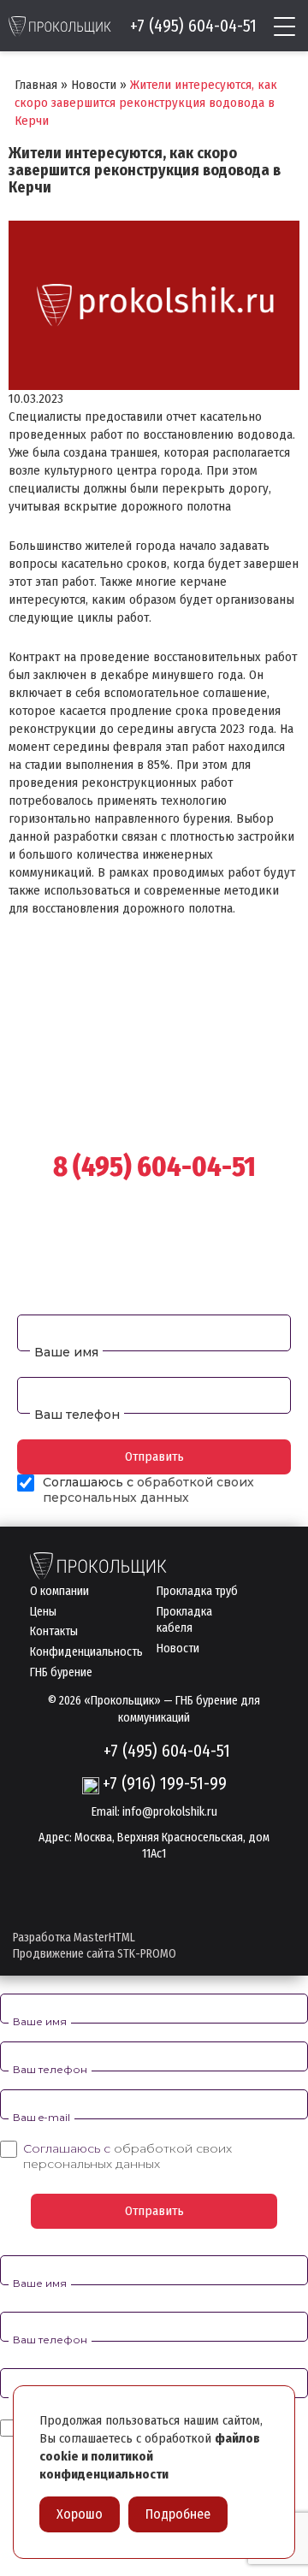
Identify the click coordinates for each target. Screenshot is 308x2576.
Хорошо (80, 2514)
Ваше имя (66, 1352)
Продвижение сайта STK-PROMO (95, 1954)
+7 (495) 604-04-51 (193, 26)
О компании (59, 1591)
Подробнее (178, 2514)
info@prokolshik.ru (170, 1812)
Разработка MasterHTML (74, 1938)
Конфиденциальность (86, 1652)
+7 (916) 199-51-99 (165, 1783)
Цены (43, 1612)
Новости (94, 85)
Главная (36, 85)
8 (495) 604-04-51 (154, 1167)
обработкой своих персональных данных (148, 1490)
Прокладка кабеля (184, 1620)
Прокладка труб (197, 1591)
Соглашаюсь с (127, 2156)
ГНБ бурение (61, 1672)
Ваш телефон (77, 1415)
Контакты (54, 1631)
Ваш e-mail (41, 2117)
